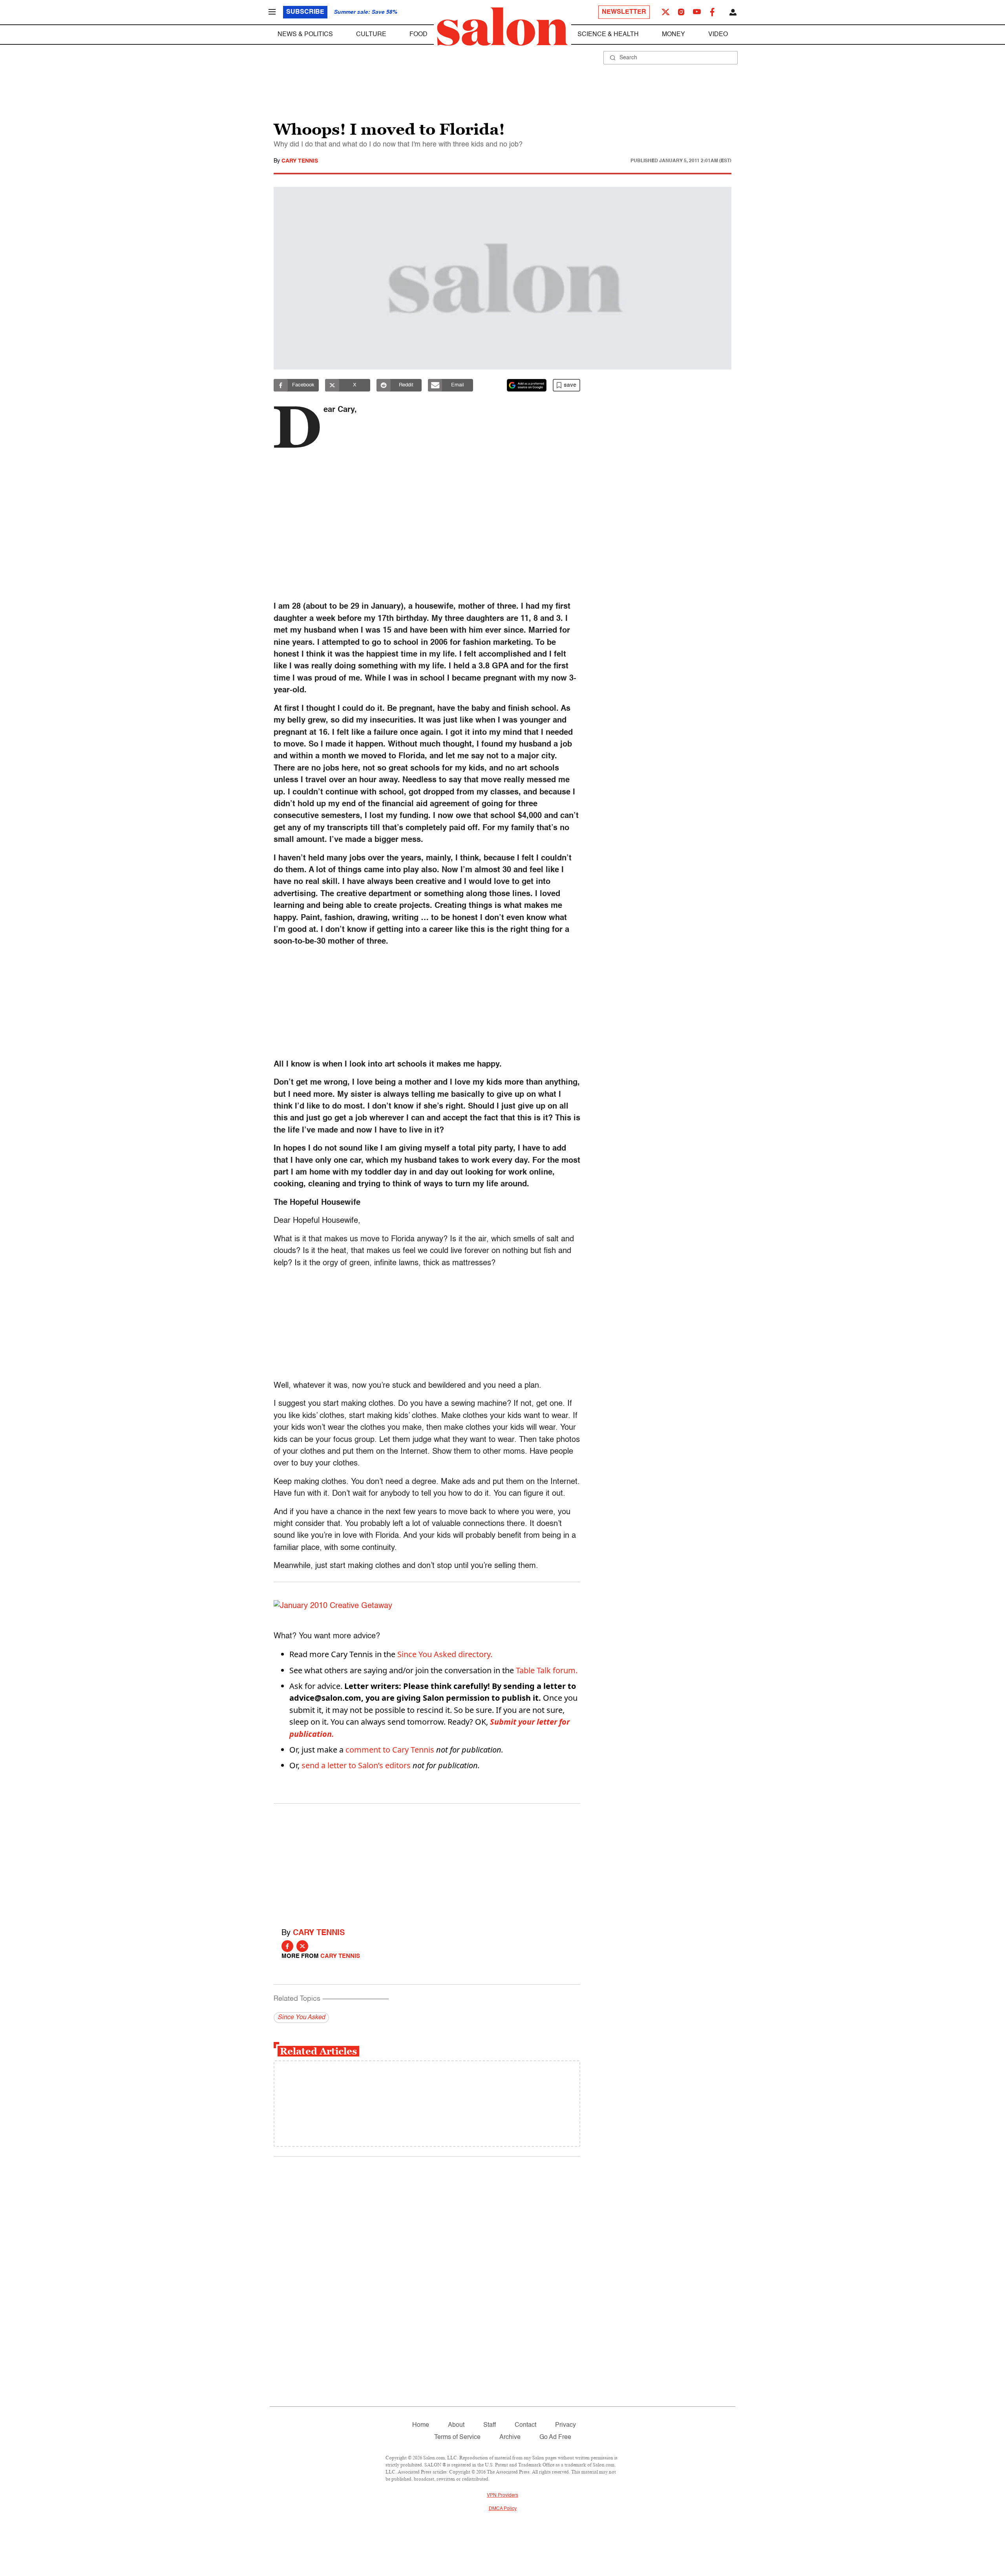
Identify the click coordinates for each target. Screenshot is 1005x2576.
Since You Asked (301, 2018)
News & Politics (305, 35)
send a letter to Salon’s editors (356, 1765)
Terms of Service (457, 2437)
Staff (490, 2425)
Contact (525, 2425)
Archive (510, 2437)
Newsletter (624, 12)
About (456, 2425)
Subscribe (305, 12)
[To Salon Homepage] (502, 27)
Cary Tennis (300, 161)
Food (418, 35)
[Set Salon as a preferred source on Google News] (527, 385)
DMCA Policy (503, 2509)
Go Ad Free (555, 2437)
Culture (371, 35)
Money (673, 35)
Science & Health (608, 35)
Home (421, 2425)
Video (718, 35)
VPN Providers (502, 2495)
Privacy (566, 2425)
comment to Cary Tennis (390, 1750)
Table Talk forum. (547, 1670)
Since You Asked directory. (445, 1654)
